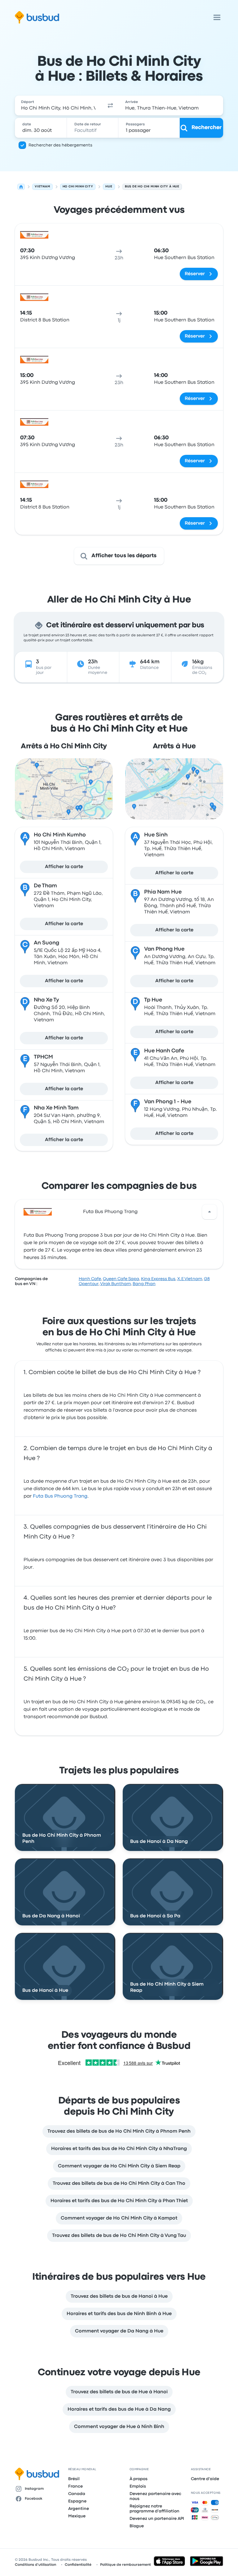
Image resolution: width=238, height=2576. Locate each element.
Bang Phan (144, 1284)
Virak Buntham (115, 1284)
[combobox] (58, 105)
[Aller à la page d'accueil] (37, 17)
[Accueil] (21, 187)
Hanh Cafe (90, 1279)
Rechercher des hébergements (60, 145)
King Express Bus (158, 1279)
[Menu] (217, 17)
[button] (110, 105)
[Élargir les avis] (209, 1212)
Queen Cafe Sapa (121, 1279)
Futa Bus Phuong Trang (110, 1212)
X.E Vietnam (190, 1279)
